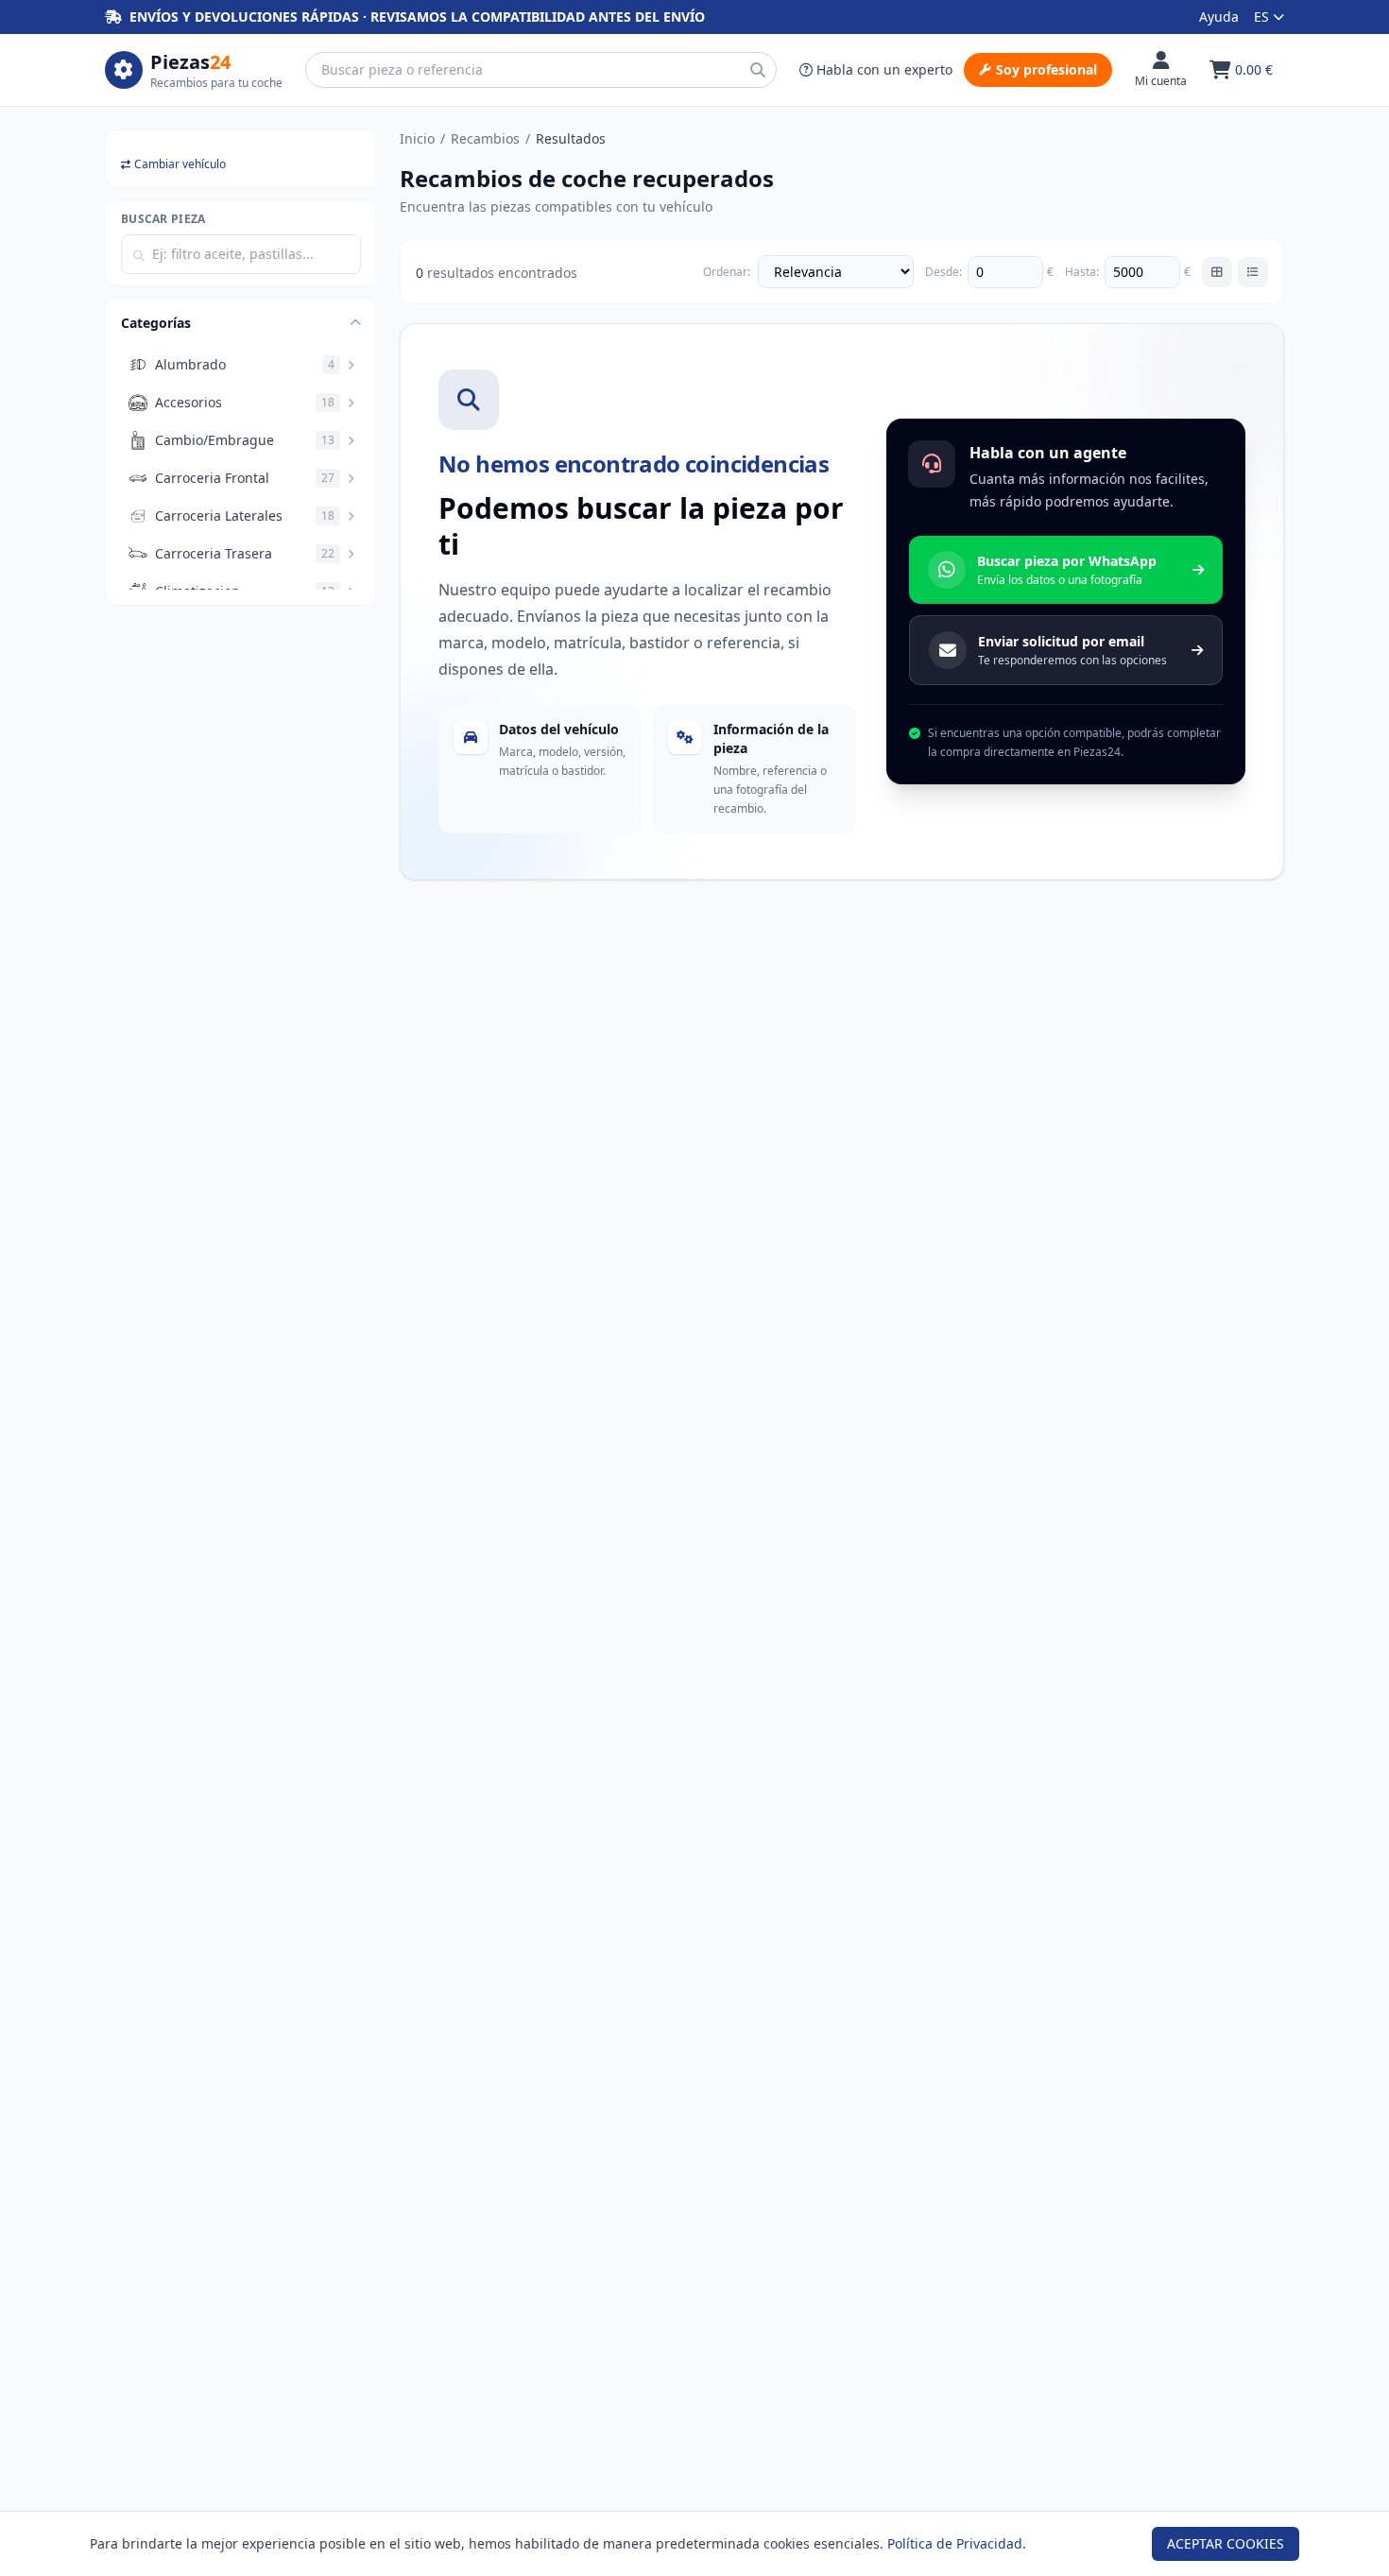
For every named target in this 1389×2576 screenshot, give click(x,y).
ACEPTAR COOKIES (1226, 2543)
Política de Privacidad (955, 2543)
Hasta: (1082, 272)
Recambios (485, 138)
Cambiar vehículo (180, 164)
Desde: (943, 272)
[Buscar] (758, 70)
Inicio (417, 138)
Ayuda (1219, 17)
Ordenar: (727, 272)
